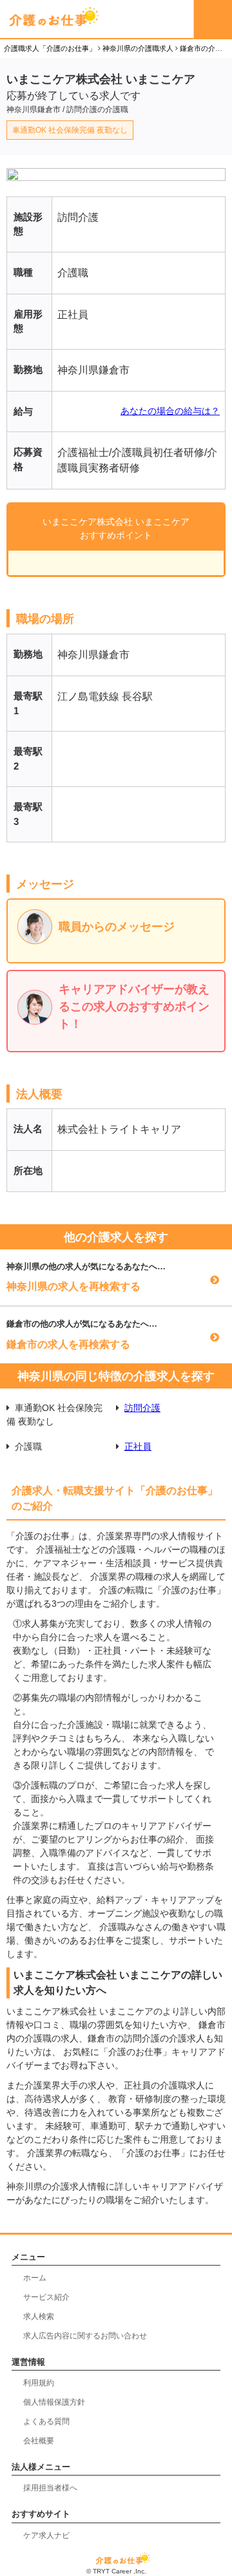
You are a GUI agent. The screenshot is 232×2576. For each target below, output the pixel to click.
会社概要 (39, 2441)
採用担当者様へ (50, 2488)
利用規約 (39, 2383)
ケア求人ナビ (46, 2535)
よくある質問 (46, 2421)
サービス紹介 (46, 2297)
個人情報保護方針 (54, 2402)
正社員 (138, 1446)
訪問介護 (142, 1408)
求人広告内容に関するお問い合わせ (85, 2336)
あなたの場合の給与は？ (170, 411)
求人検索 (39, 2316)
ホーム (35, 2278)
